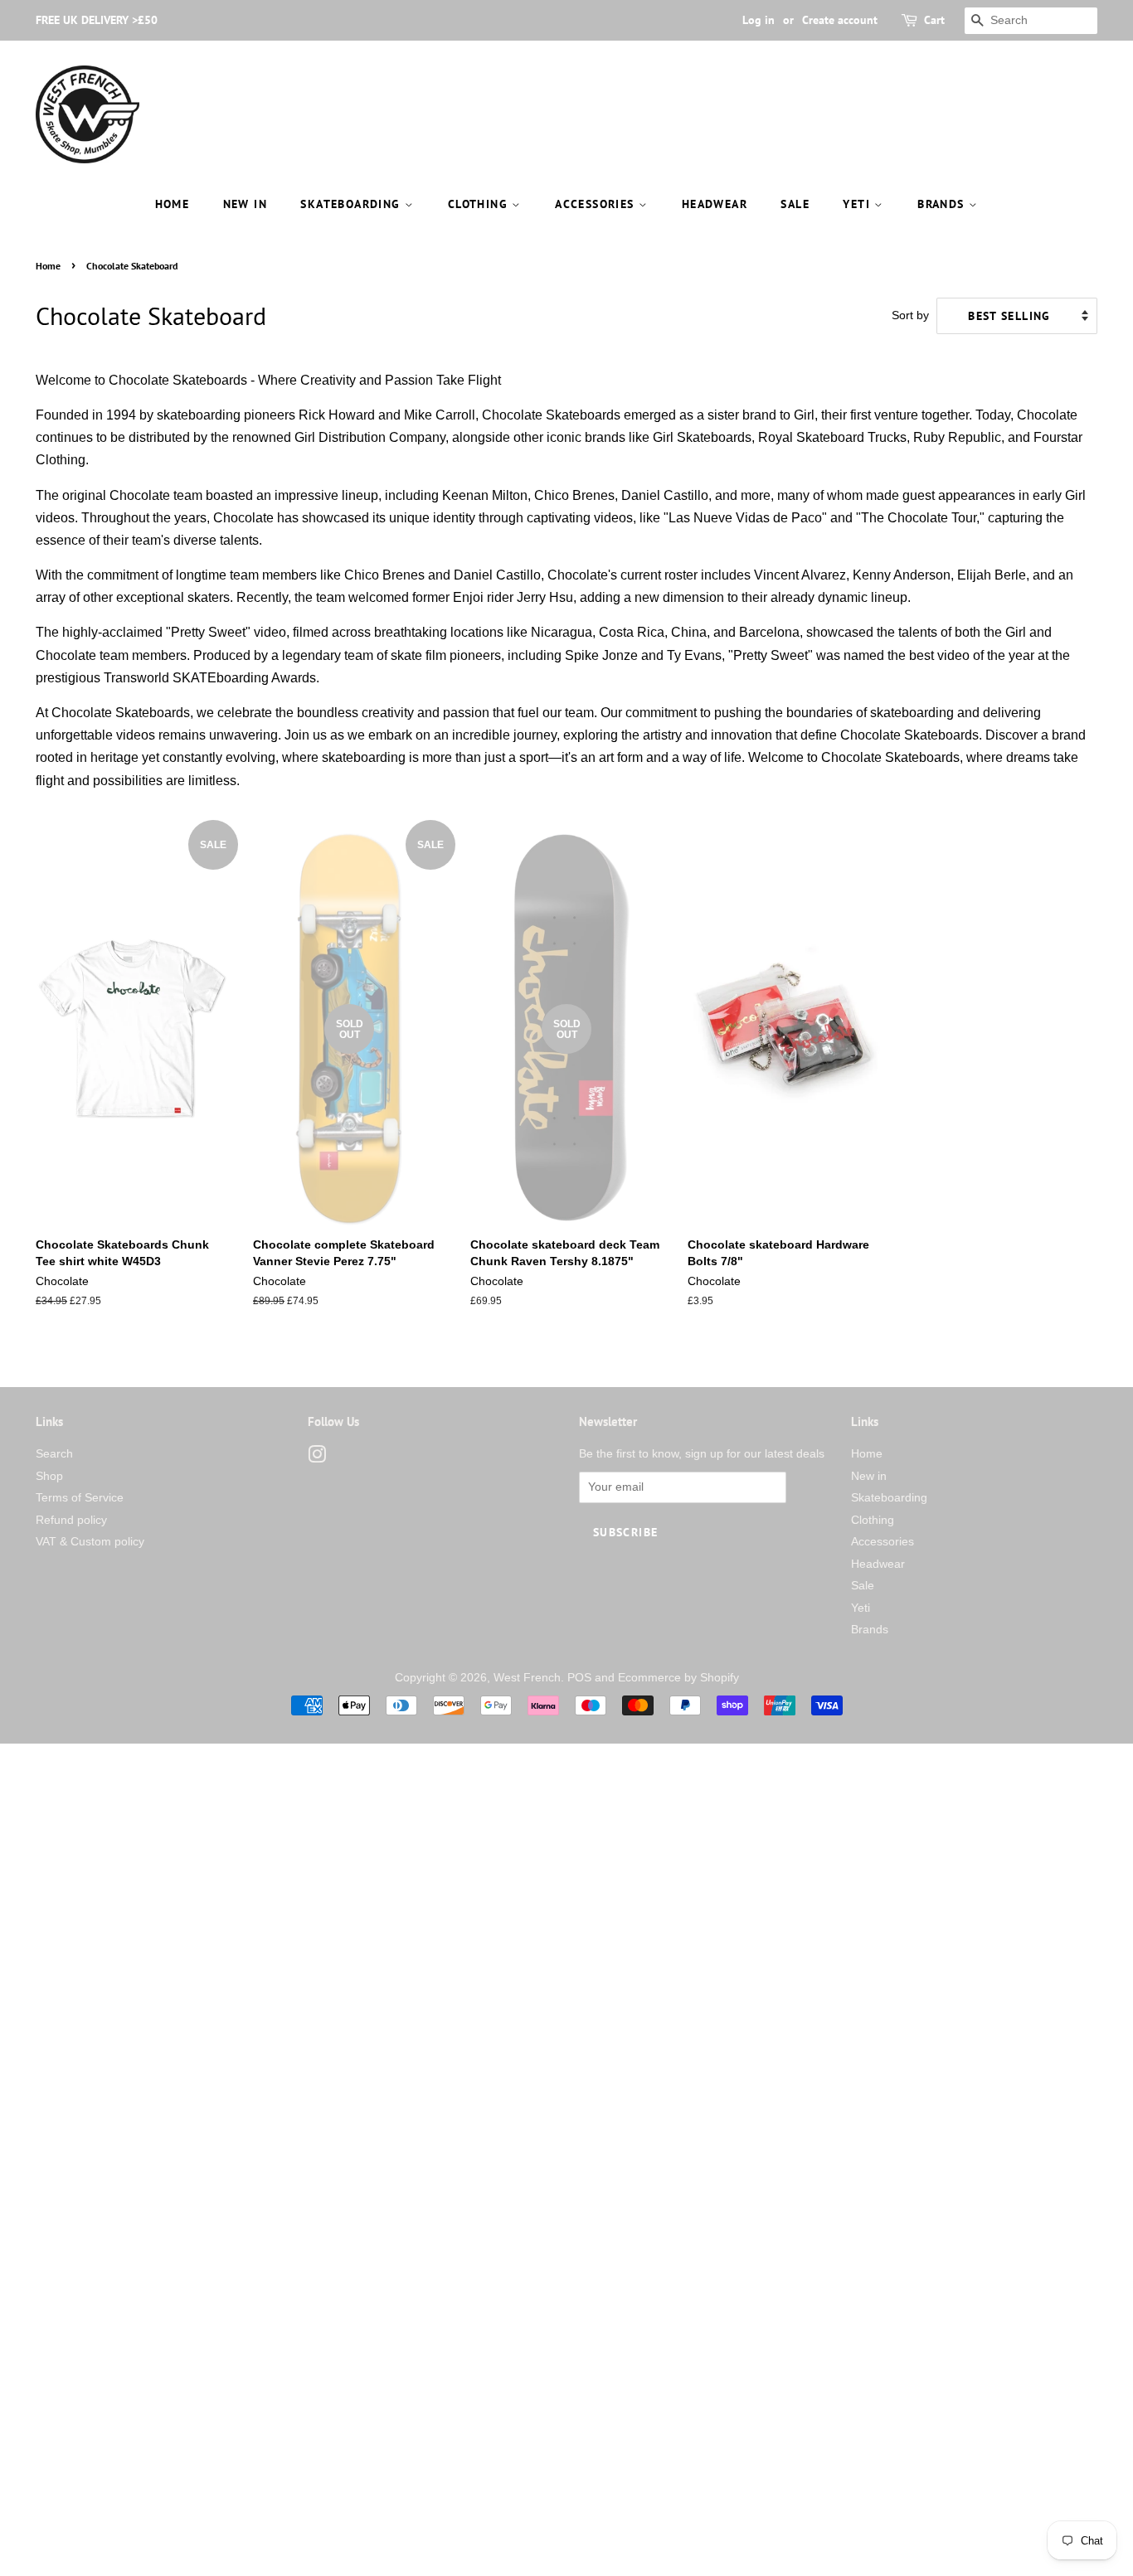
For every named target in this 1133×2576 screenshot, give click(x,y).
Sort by (910, 315)
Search (54, 1454)
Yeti (858, 204)
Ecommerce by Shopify (678, 1678)
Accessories (597, 204)
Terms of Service (80, 1498)
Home (173, 204)
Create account (840, 20)
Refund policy (71, 1520)
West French (527, 1678)
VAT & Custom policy (90, 1542)
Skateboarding (353, 204)
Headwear (715, 204)
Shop (49, 1476)
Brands (943, 204)
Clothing (480, 204)
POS (579, 1678)
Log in (759, 20)
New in (245, 204)
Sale (795, 204)
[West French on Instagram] (317, 1458)
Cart (934, 20)
